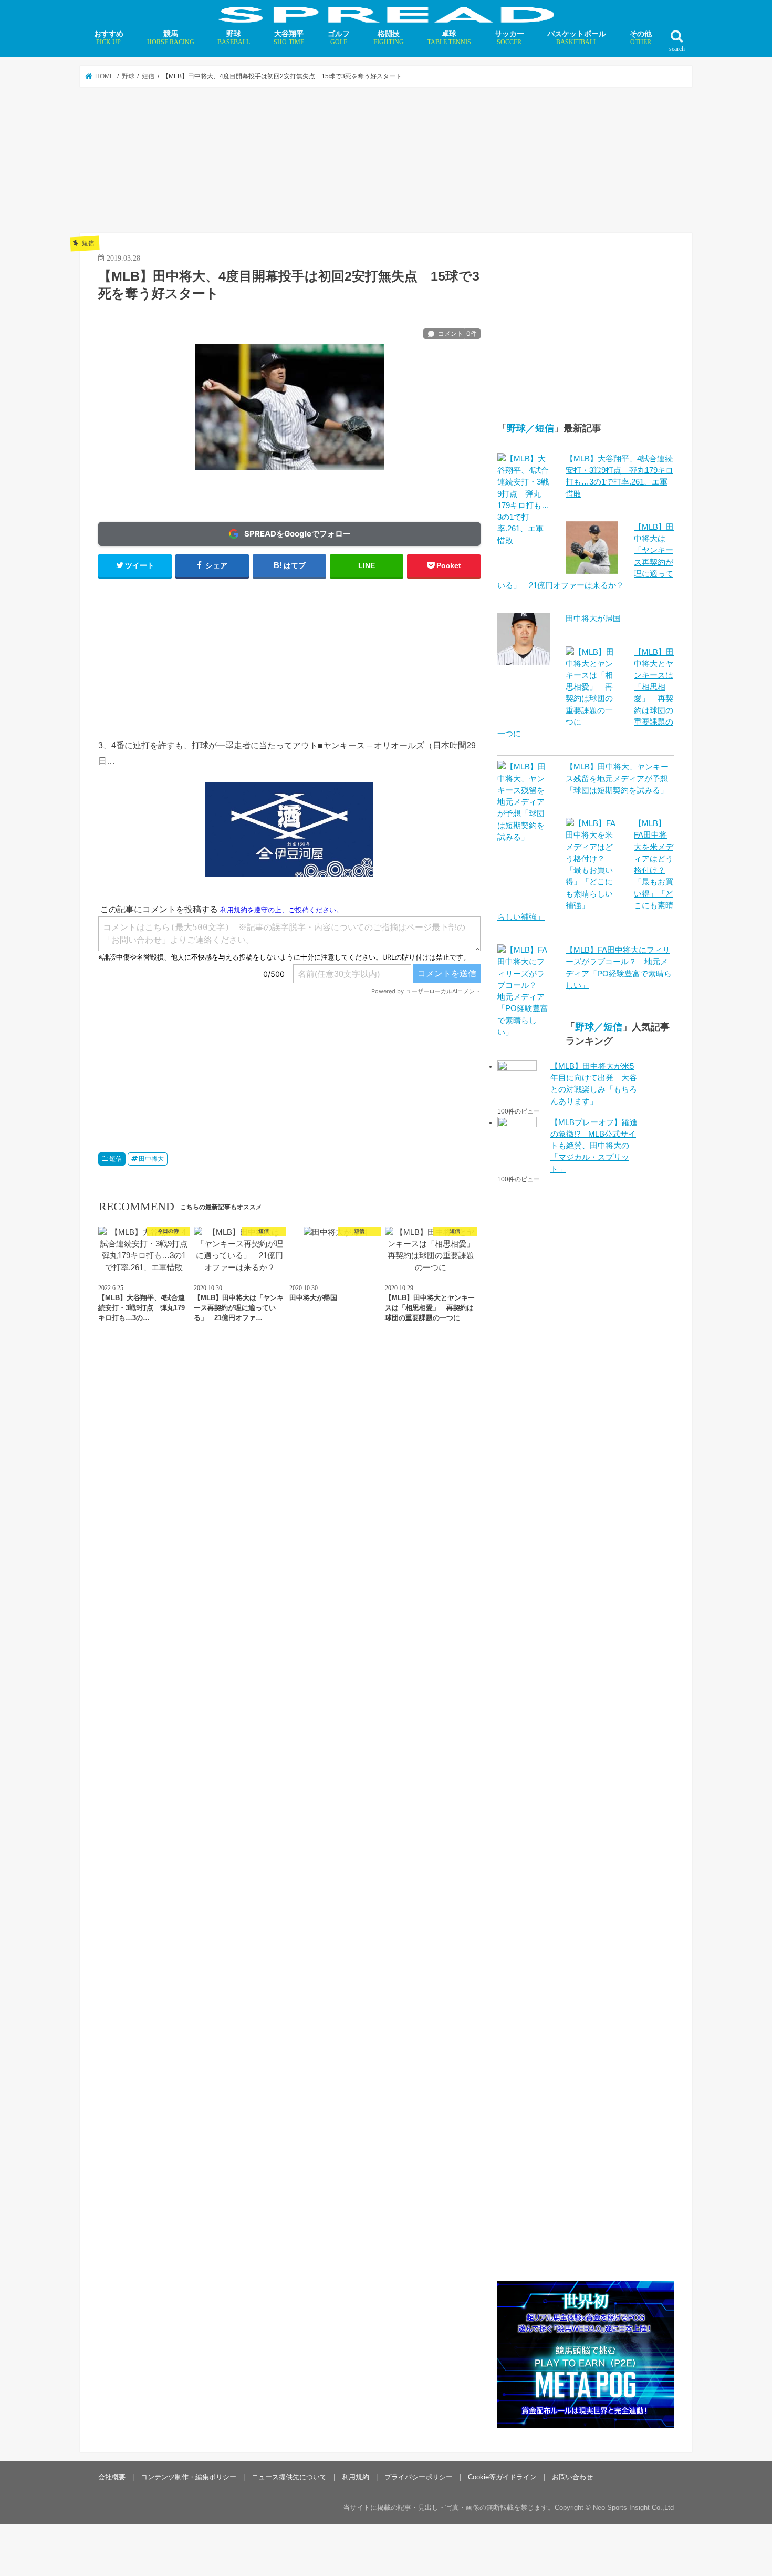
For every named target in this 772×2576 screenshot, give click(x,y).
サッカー (509, 38)
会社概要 (112, 2476)
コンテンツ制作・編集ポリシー (189, 2476)
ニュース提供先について (289, 2476)
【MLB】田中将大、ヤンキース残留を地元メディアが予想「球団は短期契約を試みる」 (617, 778)
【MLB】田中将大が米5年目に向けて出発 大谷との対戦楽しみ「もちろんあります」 (594, 1084)
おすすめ (109, 38)
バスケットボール (577, 38)
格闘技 (389, 38)
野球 (234, 38)
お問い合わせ (572, 2476)
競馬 (171, 38)
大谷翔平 (289, 38)
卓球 (449, 38)
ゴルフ (339, 38)
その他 (641, 38)
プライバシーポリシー (419, 2476)
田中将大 (151, 1159)
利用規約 (356, 2476)
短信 (116, 1159)
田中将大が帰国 (593, 619)
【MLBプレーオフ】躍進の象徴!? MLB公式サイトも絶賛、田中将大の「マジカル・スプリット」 (594, 1146)
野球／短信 (530, 428)
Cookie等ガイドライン (502, 2476)
